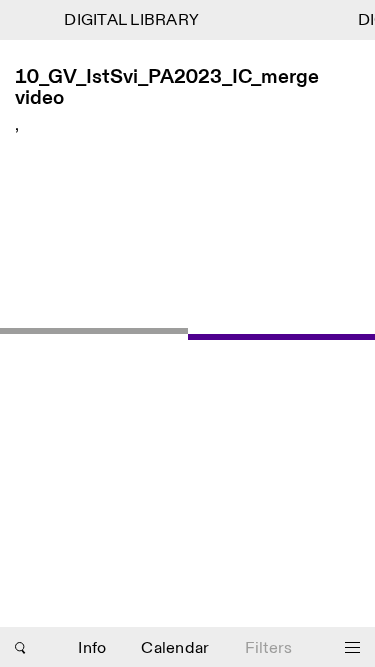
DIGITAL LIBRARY (130, 20)
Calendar (175, 648)
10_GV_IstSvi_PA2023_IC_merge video (167, 88)
